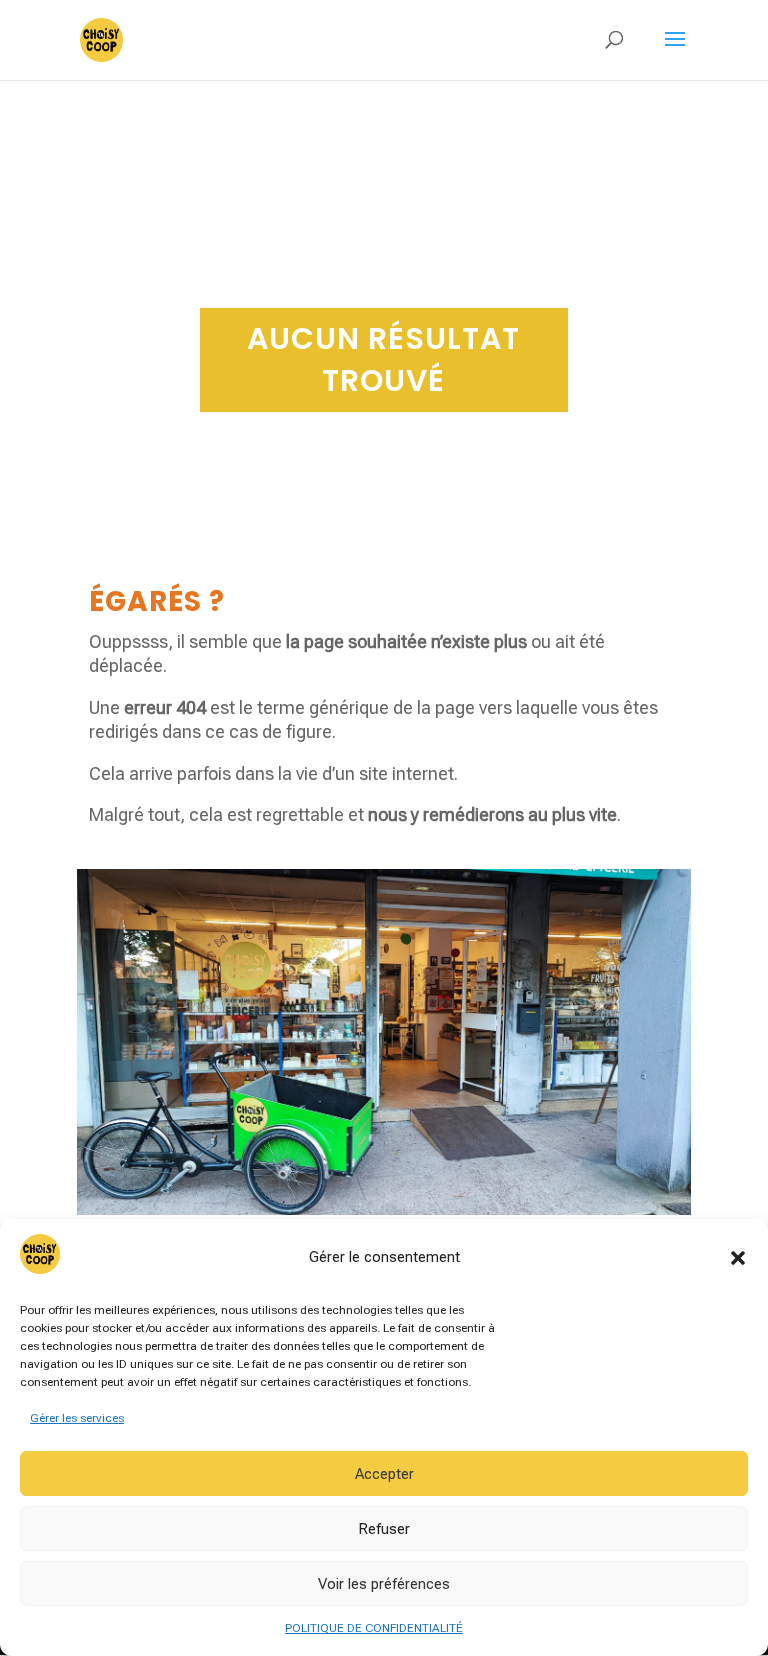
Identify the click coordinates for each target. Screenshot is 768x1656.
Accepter (384, 1474)
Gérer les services (77, 1418)
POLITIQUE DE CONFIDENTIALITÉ (374, 1628)
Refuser (384, 1529)
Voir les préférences (384, 1584)
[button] (738, 1258)
